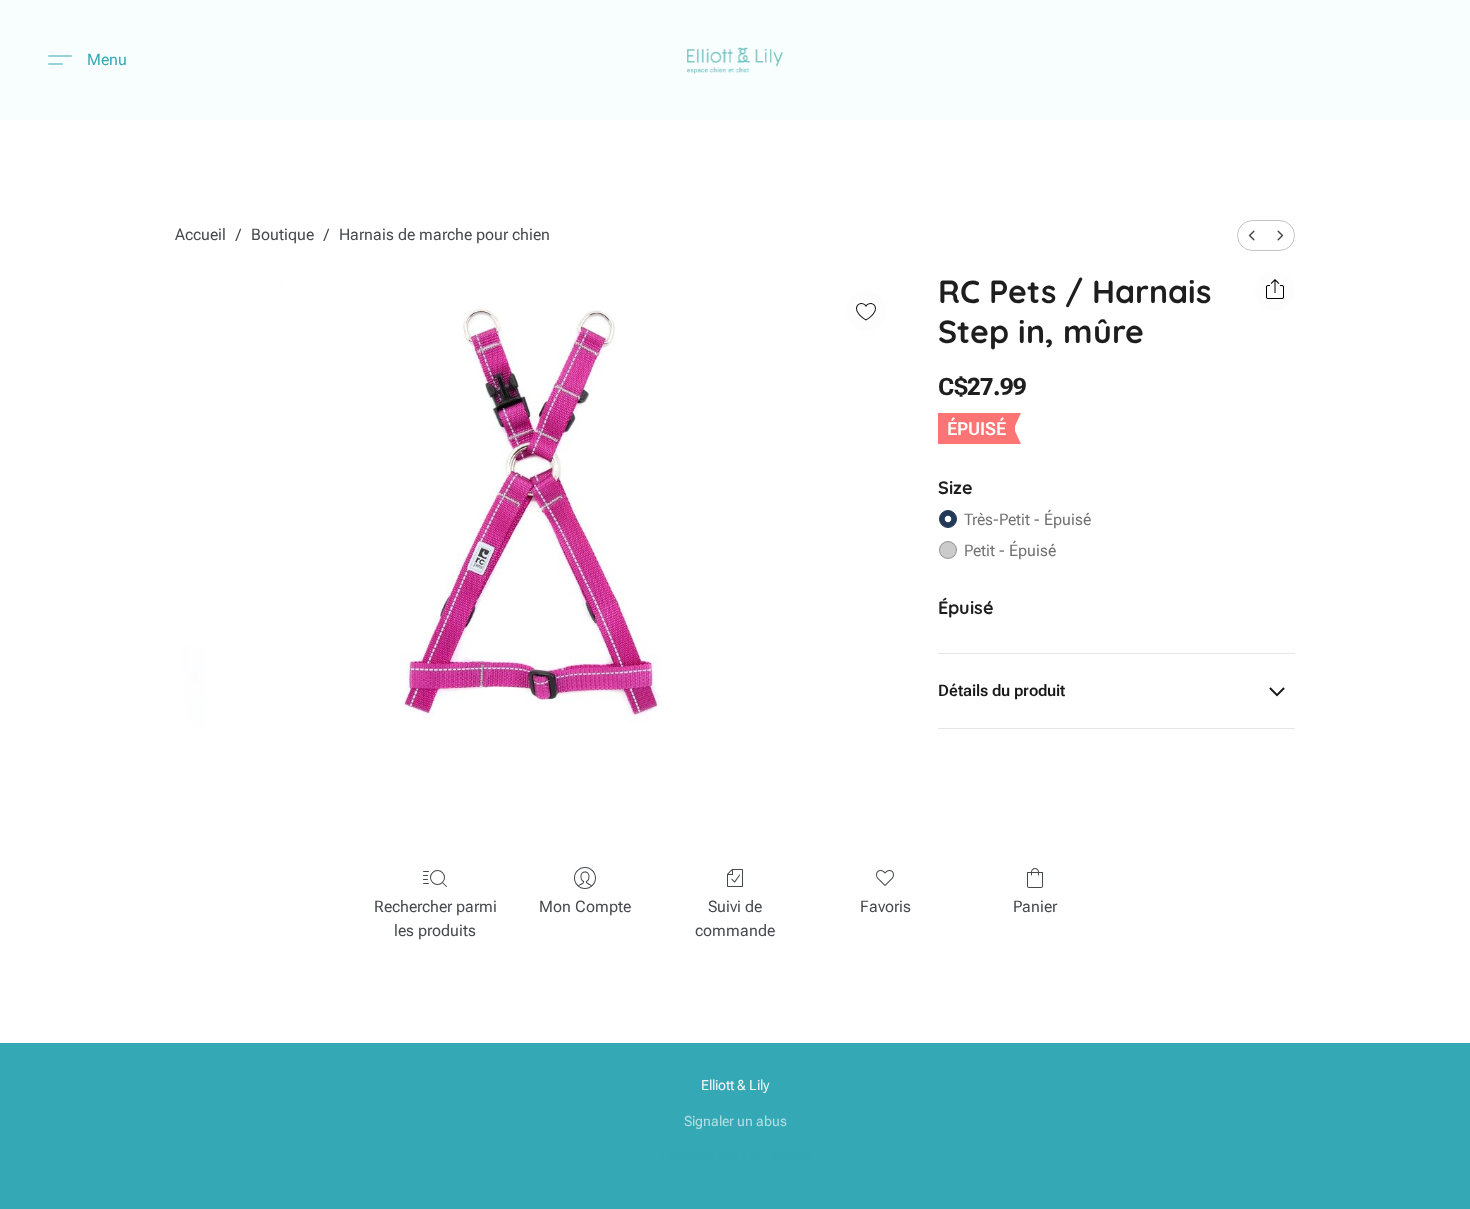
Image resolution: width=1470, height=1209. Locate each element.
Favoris (885, 906)
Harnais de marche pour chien (444, 234)
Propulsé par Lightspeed (735, 1155)
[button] (735, 60)
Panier (1035, 906)
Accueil (200, 234)
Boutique (282, 234)
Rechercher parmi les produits (435, 918)
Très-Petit (1027, 519)
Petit (1010, 550)
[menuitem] (1252, 235)
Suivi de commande (735, 918)
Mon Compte (585, 906)
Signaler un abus (735, 1121)
